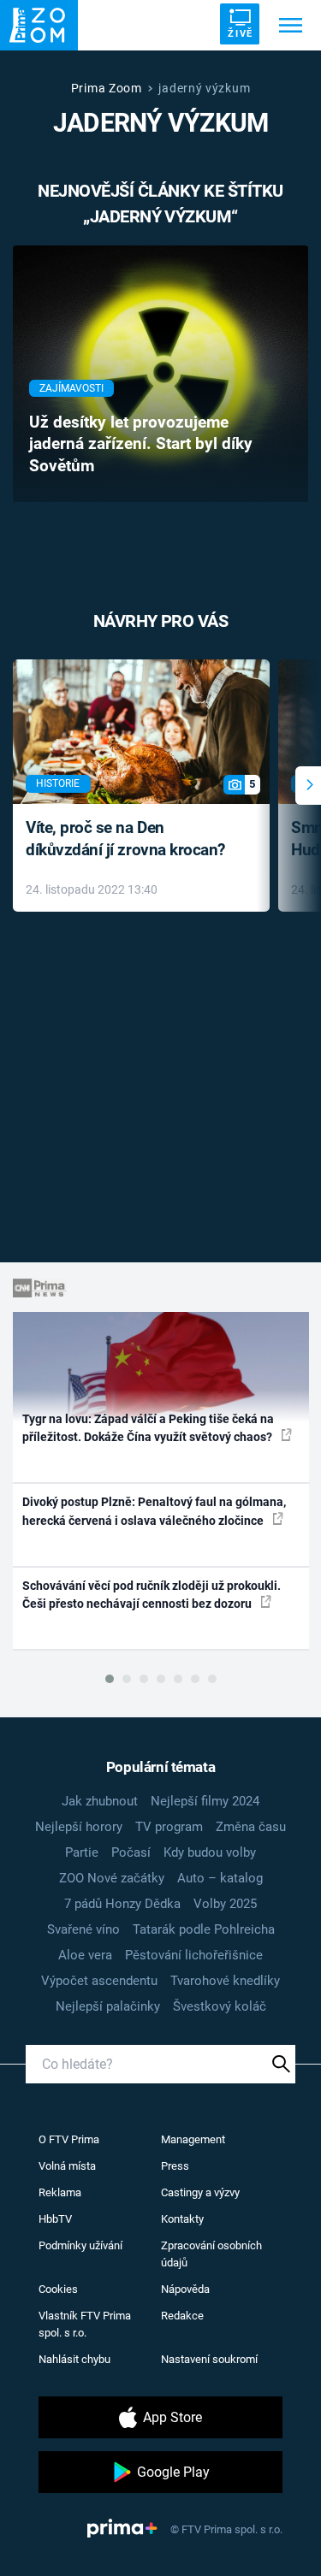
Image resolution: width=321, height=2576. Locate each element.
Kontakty (182, 2219)
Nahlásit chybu (74, 2359)
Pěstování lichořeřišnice (194, 1955)
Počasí (131, 1852)
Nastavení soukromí (209, 2359)
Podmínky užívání (80, 2245)
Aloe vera (85, 1955)
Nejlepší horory (79, 1827)
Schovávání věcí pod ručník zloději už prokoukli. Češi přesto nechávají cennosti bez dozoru (152, 1595)
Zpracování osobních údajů (211, 2254)
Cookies (58, 2289)
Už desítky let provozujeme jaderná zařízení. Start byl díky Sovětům (141, 445)
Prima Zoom (107, 88)
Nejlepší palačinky (108, 2006)
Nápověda (185, 2289)
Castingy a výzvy (200, 2192)
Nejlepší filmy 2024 (205, 1801)
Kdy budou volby (210, 1852)
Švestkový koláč (220, 2006)
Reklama (60, 2192)
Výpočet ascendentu (99, 1981)
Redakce (182, 2316)
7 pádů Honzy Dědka (122, 1904)
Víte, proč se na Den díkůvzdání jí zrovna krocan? (125, 839)
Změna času (251, 1827)
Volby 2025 (225, 1904)
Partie (82, 1852)
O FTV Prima (69, 2139)
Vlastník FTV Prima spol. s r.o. (85, 2324)
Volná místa (67, 2166)
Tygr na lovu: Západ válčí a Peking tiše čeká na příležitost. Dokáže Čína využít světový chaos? (149, 1428)
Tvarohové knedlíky (225, 1981)
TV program (169, 1827)
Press (175, 2166)
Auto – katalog (220, 1878)
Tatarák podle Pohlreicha (204, 1929)
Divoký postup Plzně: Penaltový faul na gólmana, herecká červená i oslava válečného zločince (154, 1511)
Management (193, 2139)
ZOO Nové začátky (112, 1878)
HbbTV (55, 2219)
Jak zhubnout (100, 1801)
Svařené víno (83, 1929)
